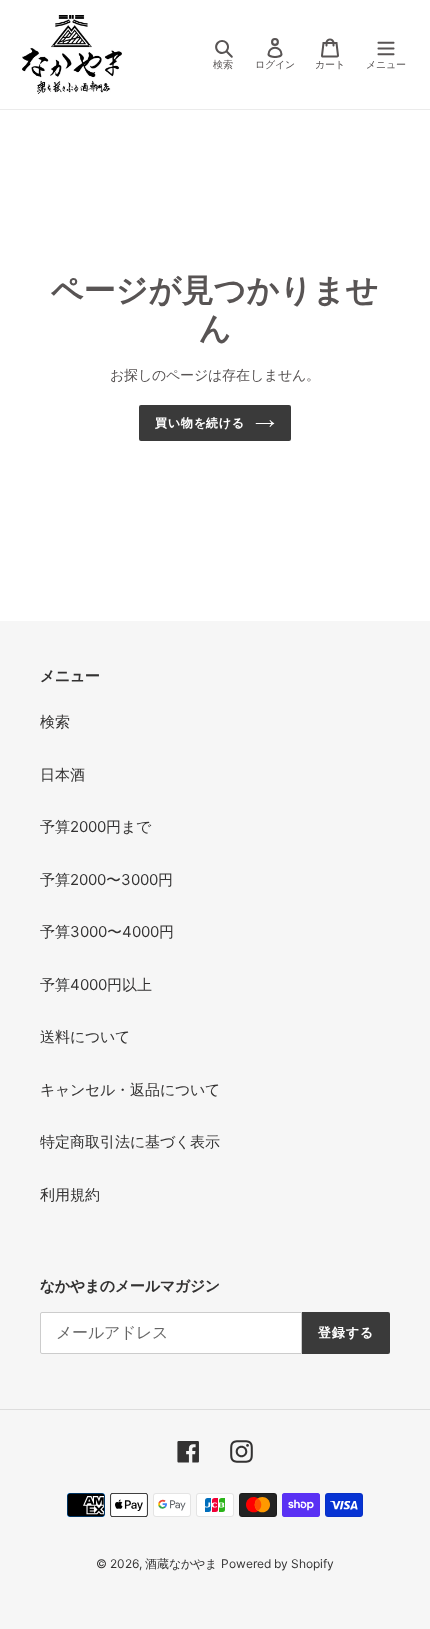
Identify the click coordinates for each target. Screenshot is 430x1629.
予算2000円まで (95, 826)
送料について (85, 1036)
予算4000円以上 (96, 984)
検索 (55, 721)
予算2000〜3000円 (106, 879)
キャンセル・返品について (130, 1089)
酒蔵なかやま (181, 1563)
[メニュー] (386, 54)
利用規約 (70, 1194)
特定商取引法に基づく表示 (130, 1141)
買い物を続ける (200, 422)
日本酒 (62, 774)
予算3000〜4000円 (107, 931)
